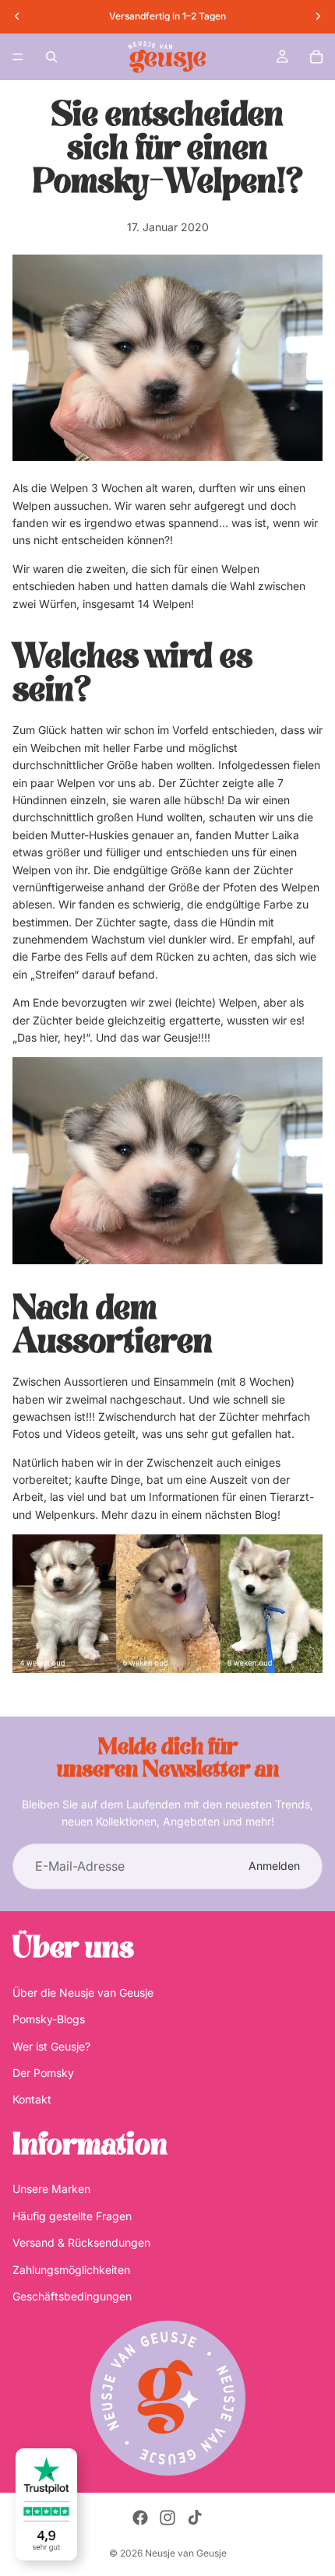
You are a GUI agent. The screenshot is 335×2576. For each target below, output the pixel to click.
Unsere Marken (51, 2189)
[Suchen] (51, 57)
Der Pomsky (43, 2073)
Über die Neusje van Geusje (83, 1993)
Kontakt (32, 2100)
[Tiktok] (195, 2518)
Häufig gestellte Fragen (72, 2216)
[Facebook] (140, 2518)
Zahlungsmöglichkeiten (71, 2270)
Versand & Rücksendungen (81, 2243)
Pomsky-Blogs (49, 2020)
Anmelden (274, 1866)
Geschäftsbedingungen (72, 2296)
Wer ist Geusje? (51, 2046)
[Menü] (18, 57)
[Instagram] (167, 2518)
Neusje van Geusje (186, 2553)
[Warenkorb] (316, 57)
